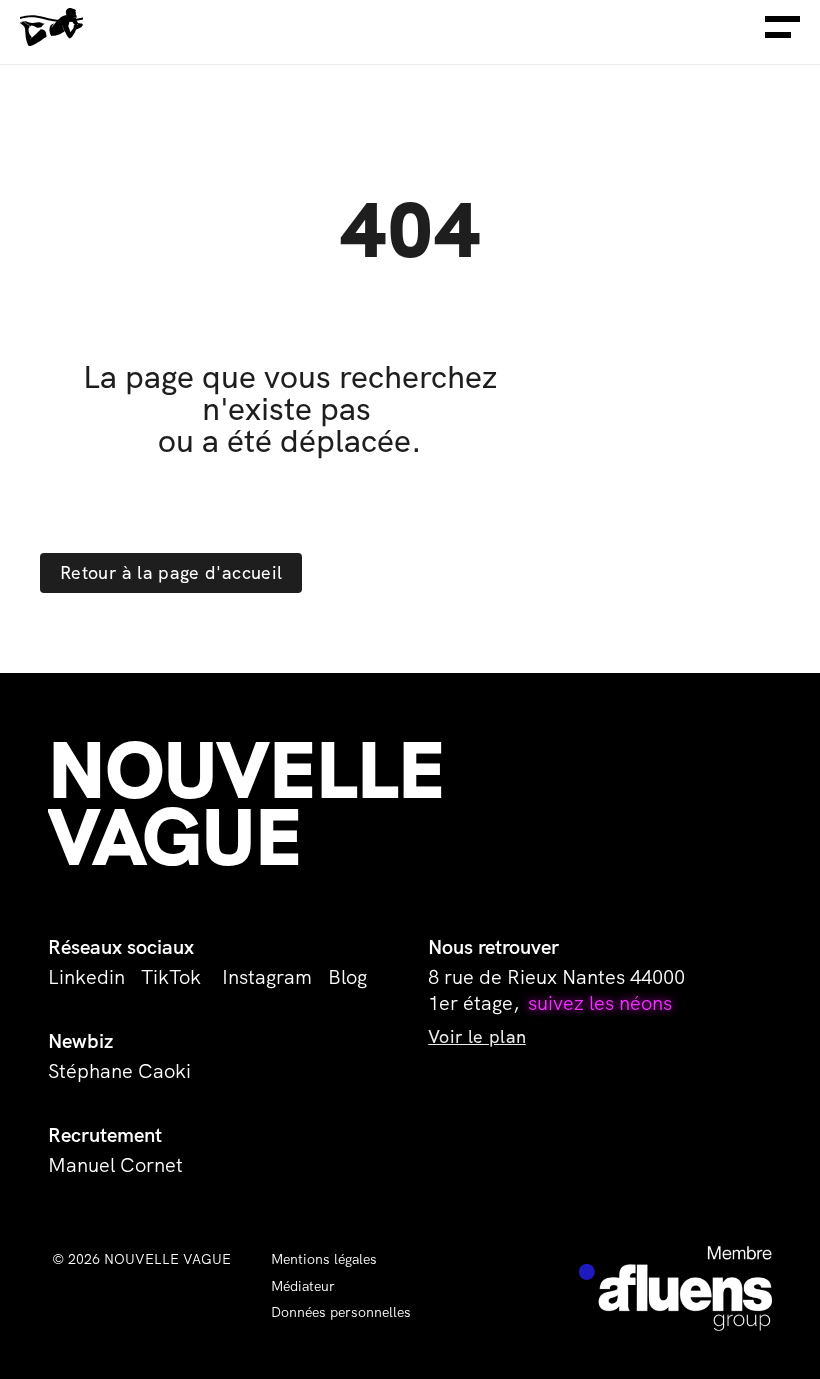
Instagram (267, 977)
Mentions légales (324, 1259)
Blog (347, 977)
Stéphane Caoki (119, 1071)
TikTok (173, 977)
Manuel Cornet (115, 1165)
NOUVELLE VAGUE (256, 803)
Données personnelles (341, 1312)
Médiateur (303, 1286)
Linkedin (86, 977)
